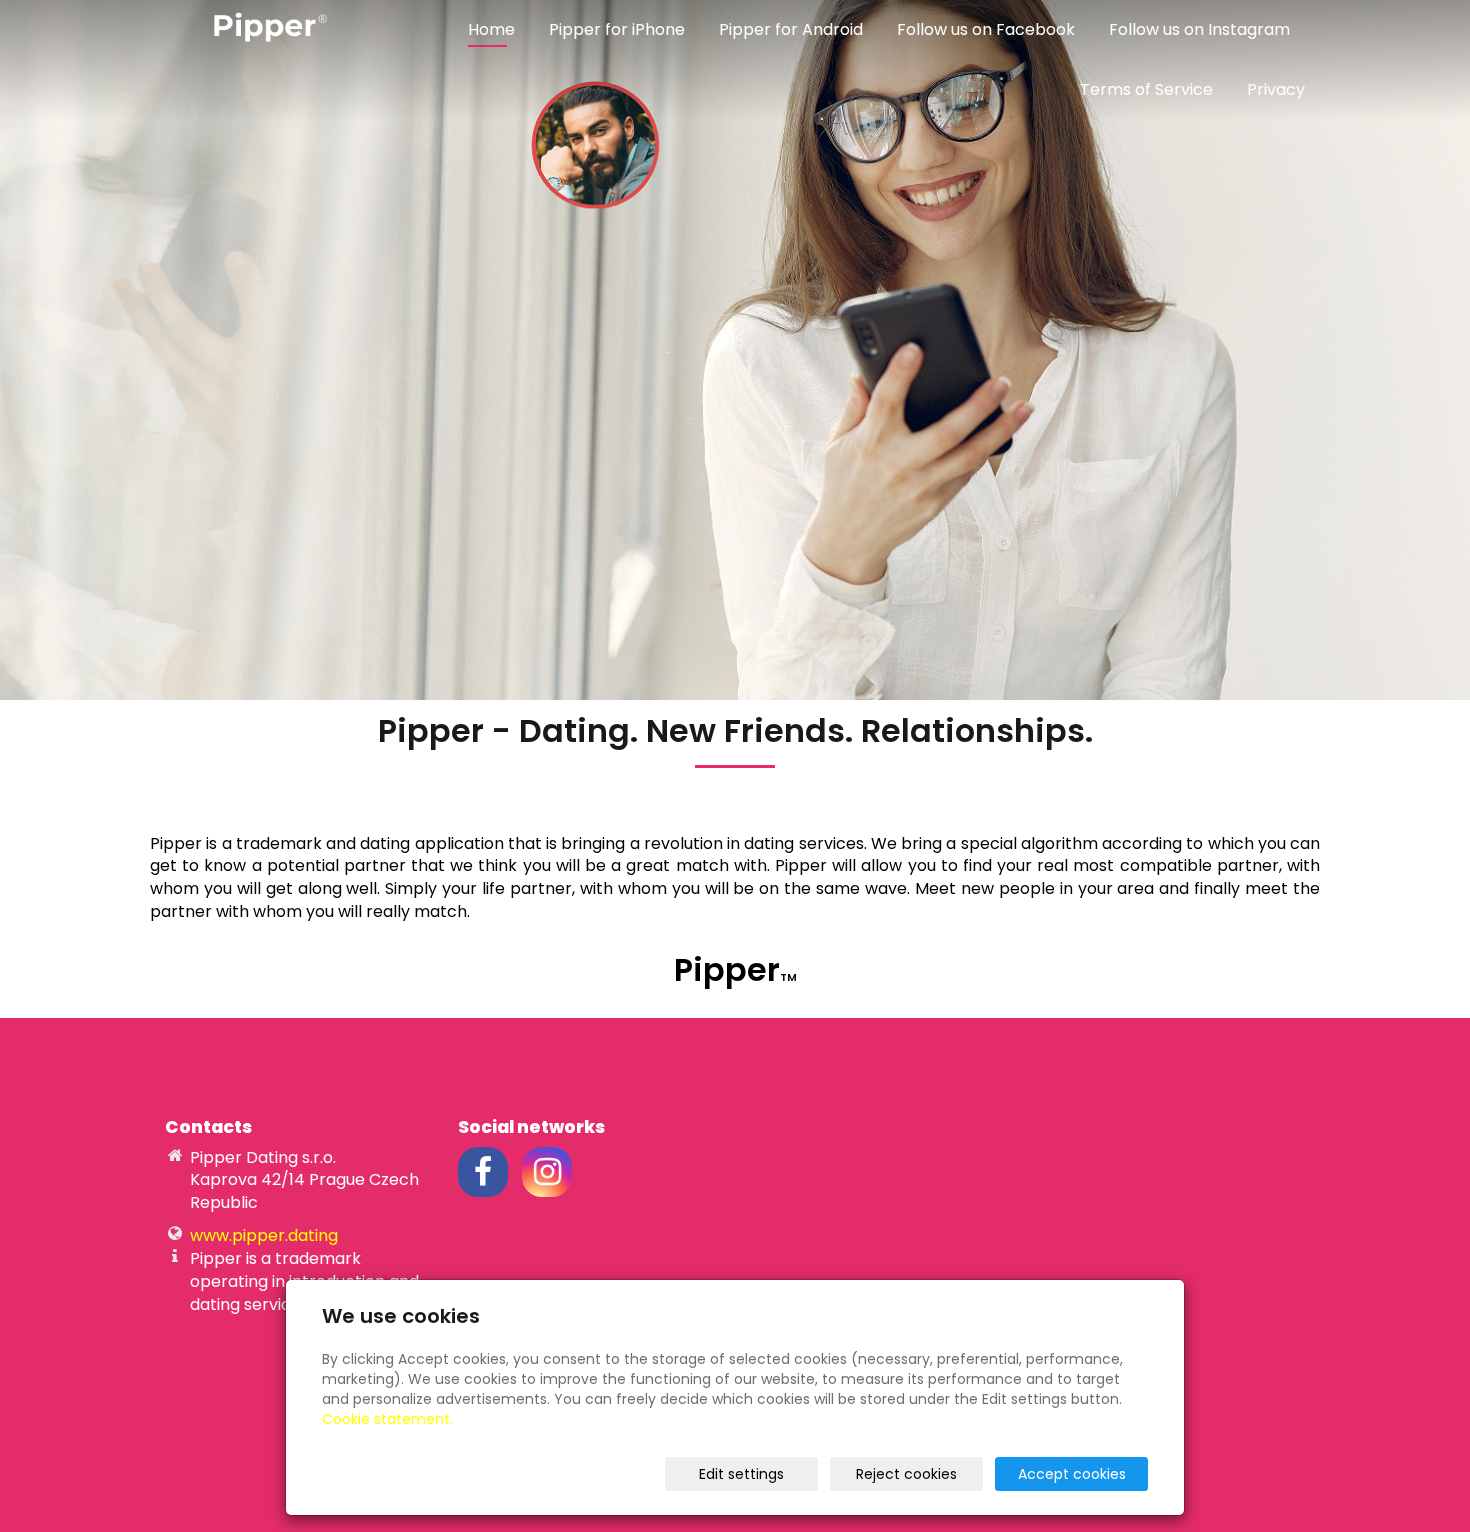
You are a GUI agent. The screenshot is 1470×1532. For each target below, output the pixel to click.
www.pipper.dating (264, 1235)
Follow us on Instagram (1199, 29)
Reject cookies (906, 1474)
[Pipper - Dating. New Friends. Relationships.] (265, 26)
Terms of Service (1146, 89)
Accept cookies (1072, 1474)
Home (491, 29)
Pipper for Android (791, 29)
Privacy (1276, 89)
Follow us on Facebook (986, 29)
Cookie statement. (387, 1419)
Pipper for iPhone (617, 29)
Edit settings (741, 1474)
